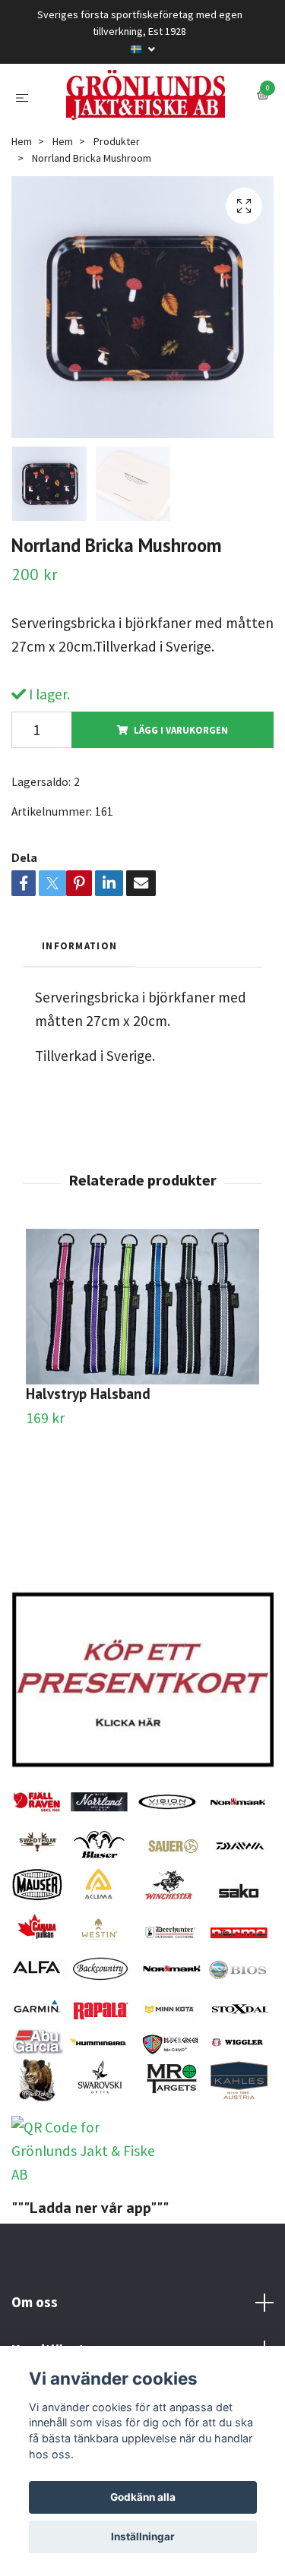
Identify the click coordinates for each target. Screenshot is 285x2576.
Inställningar (143, 2537)
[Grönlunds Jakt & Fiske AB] (142, 134)
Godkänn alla (143, 2497)
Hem (22, 219)
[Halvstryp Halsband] (142, 1385)
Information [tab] (79, 1024)
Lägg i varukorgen (181, 808)
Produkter (117, 219)
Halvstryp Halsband (88, 1471)
